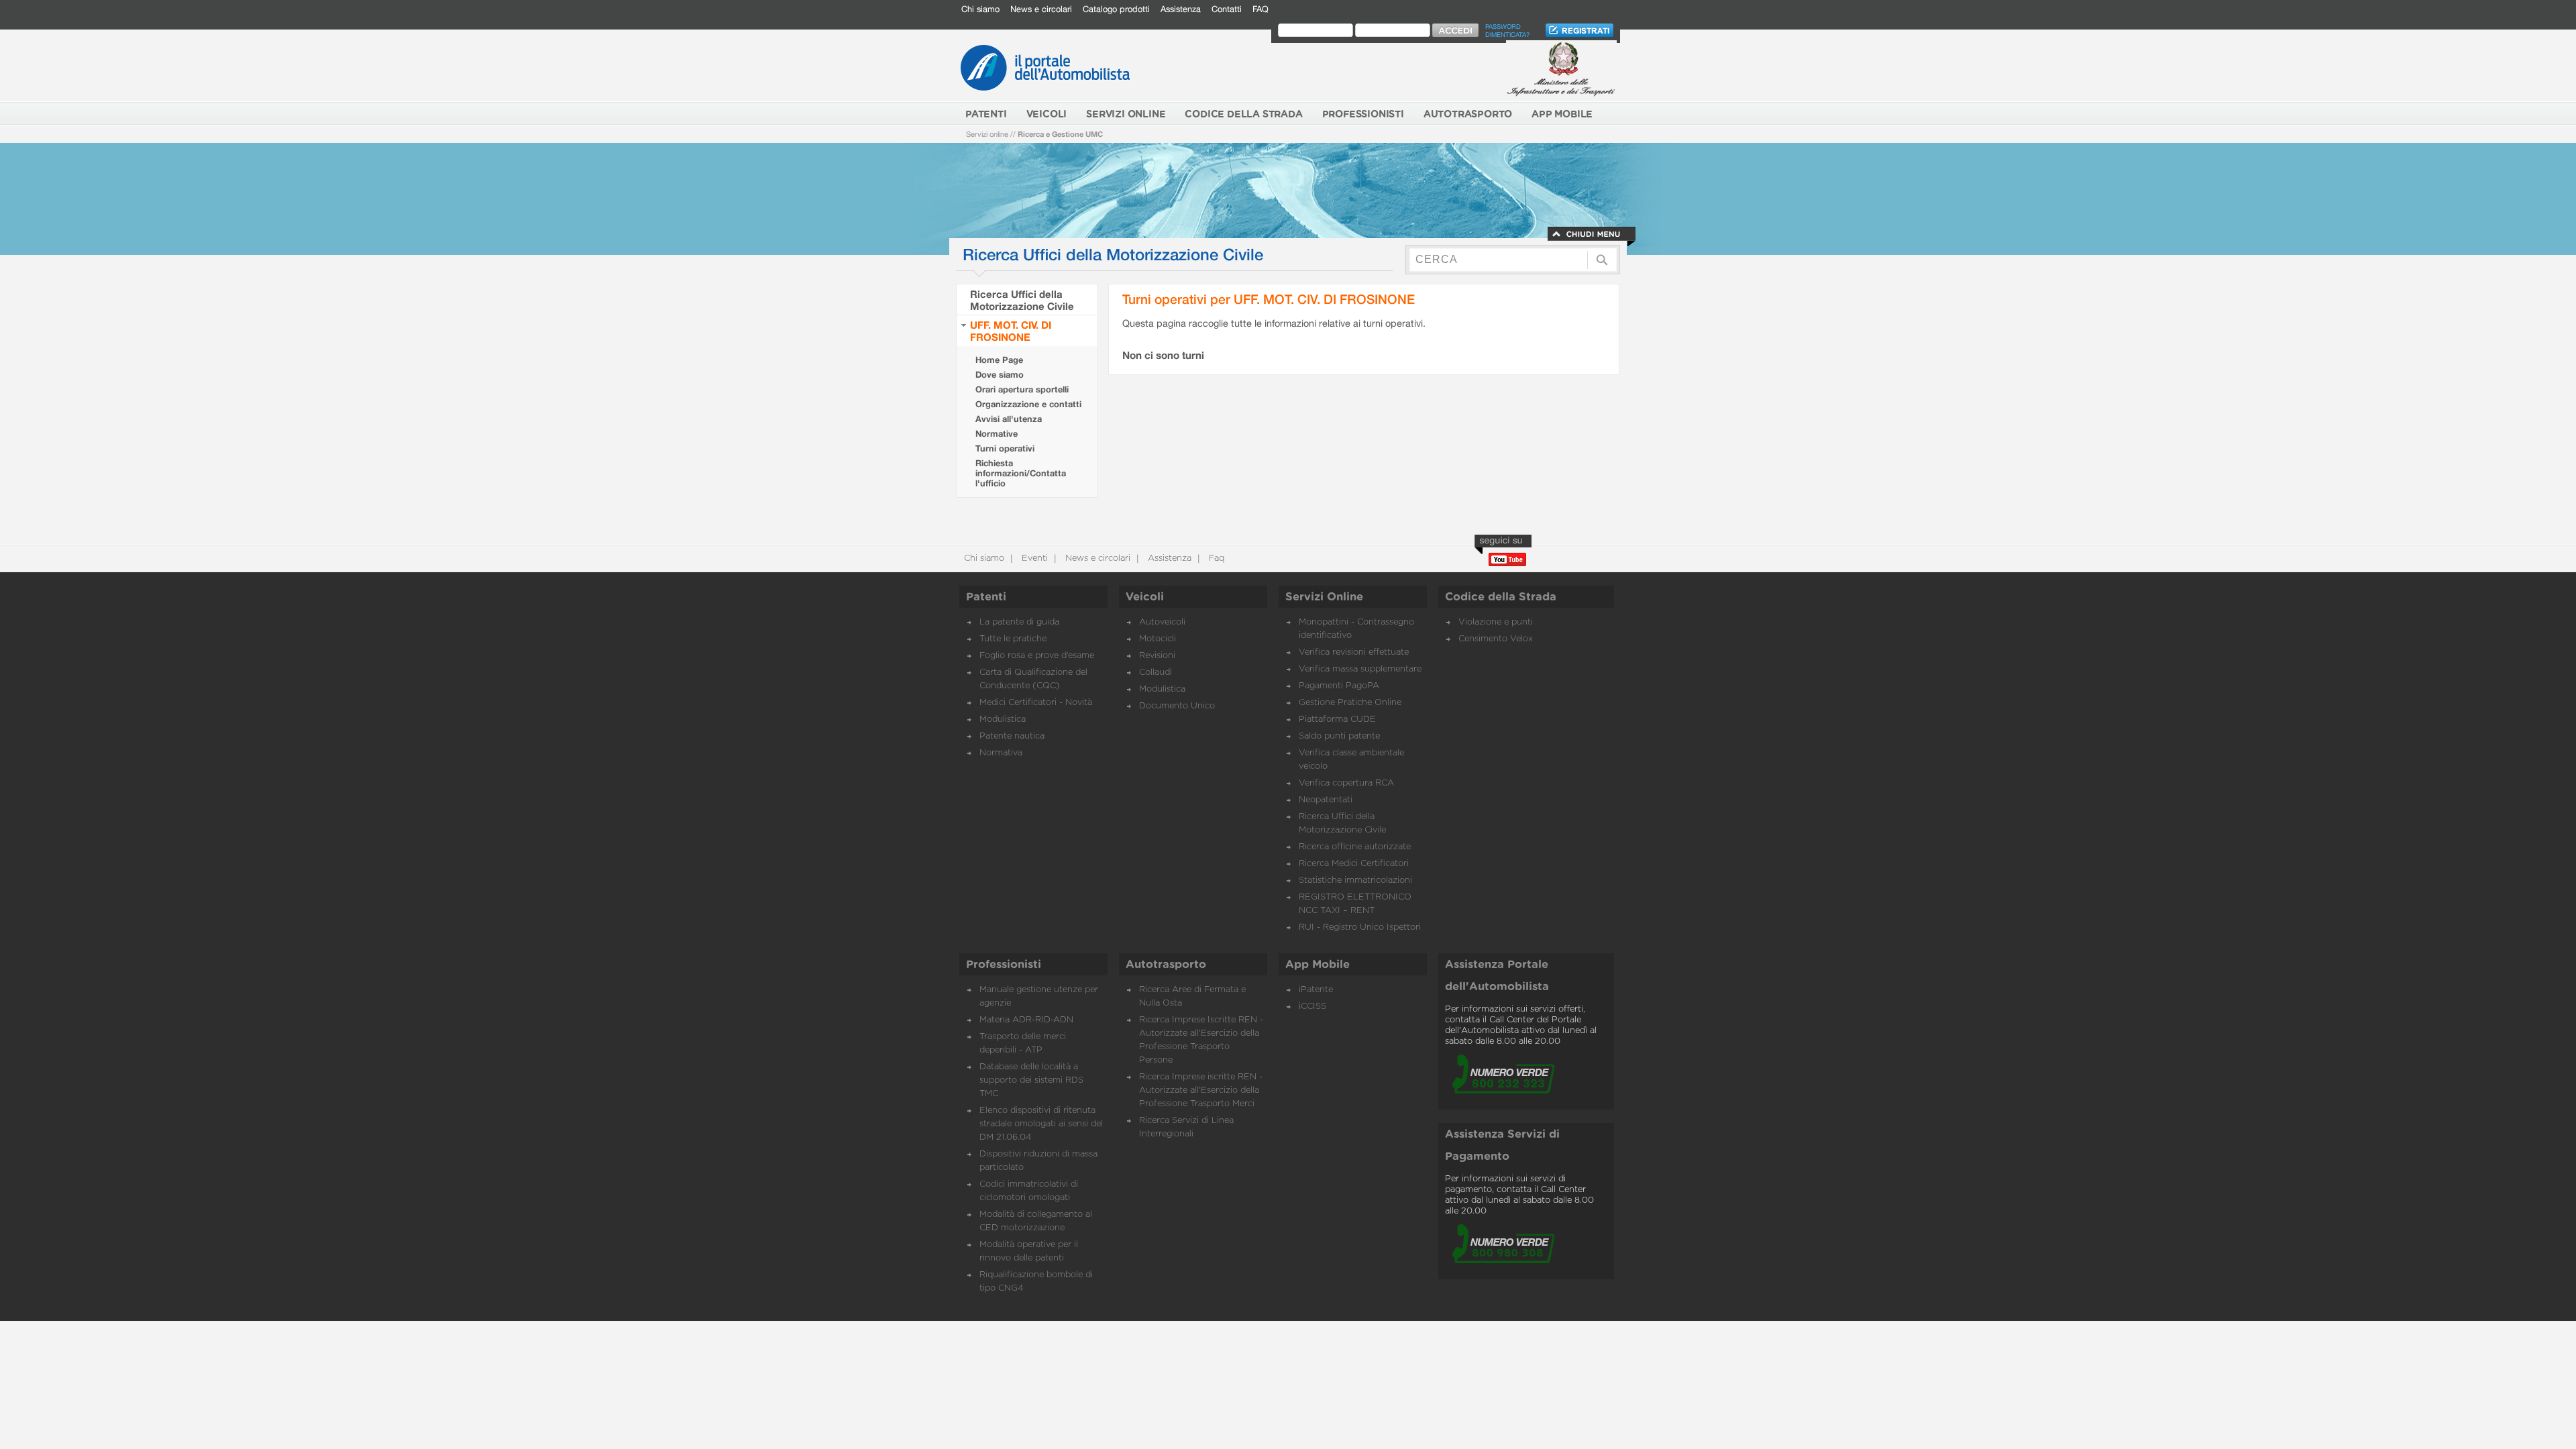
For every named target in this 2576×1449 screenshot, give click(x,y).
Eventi (1033, 558)
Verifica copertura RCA (1346, 783)
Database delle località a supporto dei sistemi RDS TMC (1031, 1080)
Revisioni (1157, 656)
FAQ (1260, 9)
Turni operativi (1005, 448)
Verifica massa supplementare (1360, 669)
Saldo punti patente (1339, 736)
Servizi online (987, 134)
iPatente (1316, 990)
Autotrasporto (1166, 965)
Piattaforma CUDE (1337, 719)
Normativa (1001, 753)
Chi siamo (980, 9)
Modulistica (1003, 719)
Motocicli (1158, 639)
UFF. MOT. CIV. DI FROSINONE (1011, 331)
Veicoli (1145, 597)
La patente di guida (1019, 622)
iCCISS (1312, 1007)
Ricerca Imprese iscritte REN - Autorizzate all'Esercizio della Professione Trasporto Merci (1201, 1090)
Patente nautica (1012, 736)
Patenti (986, 597)
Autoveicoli (1162, 622)
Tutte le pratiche (1013, 639)
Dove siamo (1000, 375)
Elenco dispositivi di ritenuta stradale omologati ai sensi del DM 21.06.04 (1041, 1124)
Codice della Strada (1501, 597)
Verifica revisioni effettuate (1354, 652)
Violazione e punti (1496, 622)
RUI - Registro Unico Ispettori (1360, 927)
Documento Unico (1177, 706)
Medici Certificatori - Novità (1036, 703)
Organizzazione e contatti (1028, 404)
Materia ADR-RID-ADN (1026, 1020)
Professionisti (1004, 965)
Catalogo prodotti (1116, 9)
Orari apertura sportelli (1022, 389)
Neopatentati (1326, 800)
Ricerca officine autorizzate (1355, 847)
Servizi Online (1324, 597)
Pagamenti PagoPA (1339, 686)
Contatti (1227, 9)
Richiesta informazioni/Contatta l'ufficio (1021, 473)
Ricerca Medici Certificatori (1354, 864)
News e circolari (1041, 9)
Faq (1215, 558)
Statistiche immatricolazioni (1355, 880)
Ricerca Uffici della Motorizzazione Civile (1022, 300)
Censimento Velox (1496, 639)
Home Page (999, 360)
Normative (997, 434)
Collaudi (1156, 673)
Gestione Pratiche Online (1350, 703)
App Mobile (1318, 965)
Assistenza (1181, 9)
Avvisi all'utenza (1009, 419)
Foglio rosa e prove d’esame (1037, 656)
